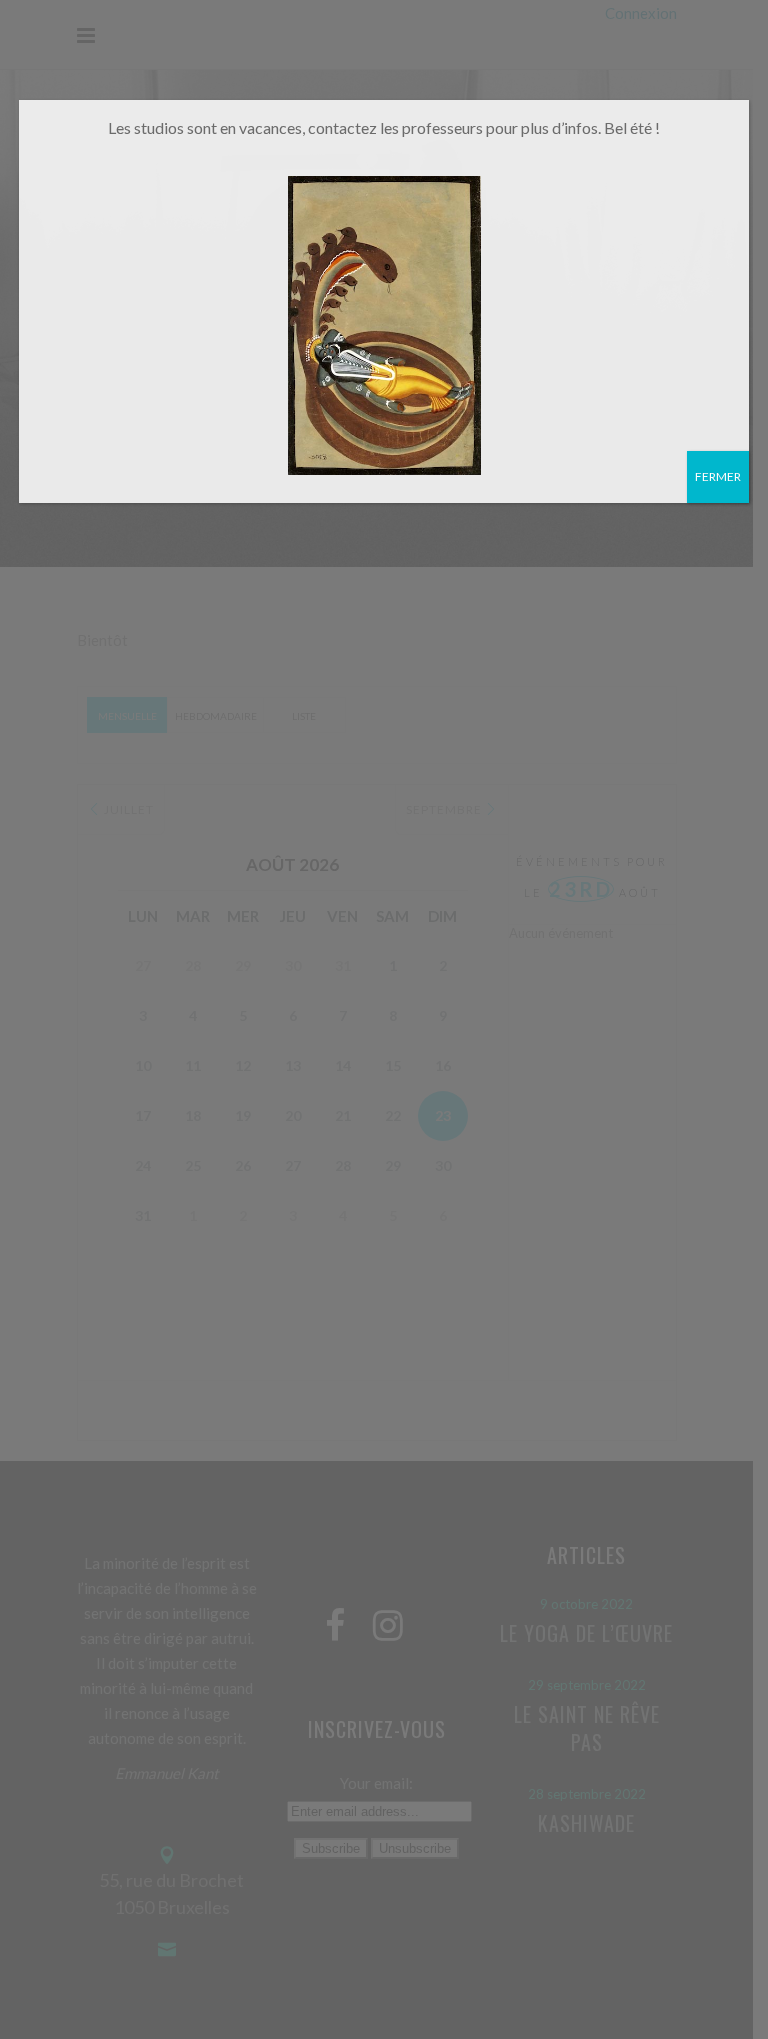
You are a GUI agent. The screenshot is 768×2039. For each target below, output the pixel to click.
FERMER (718, 476)
